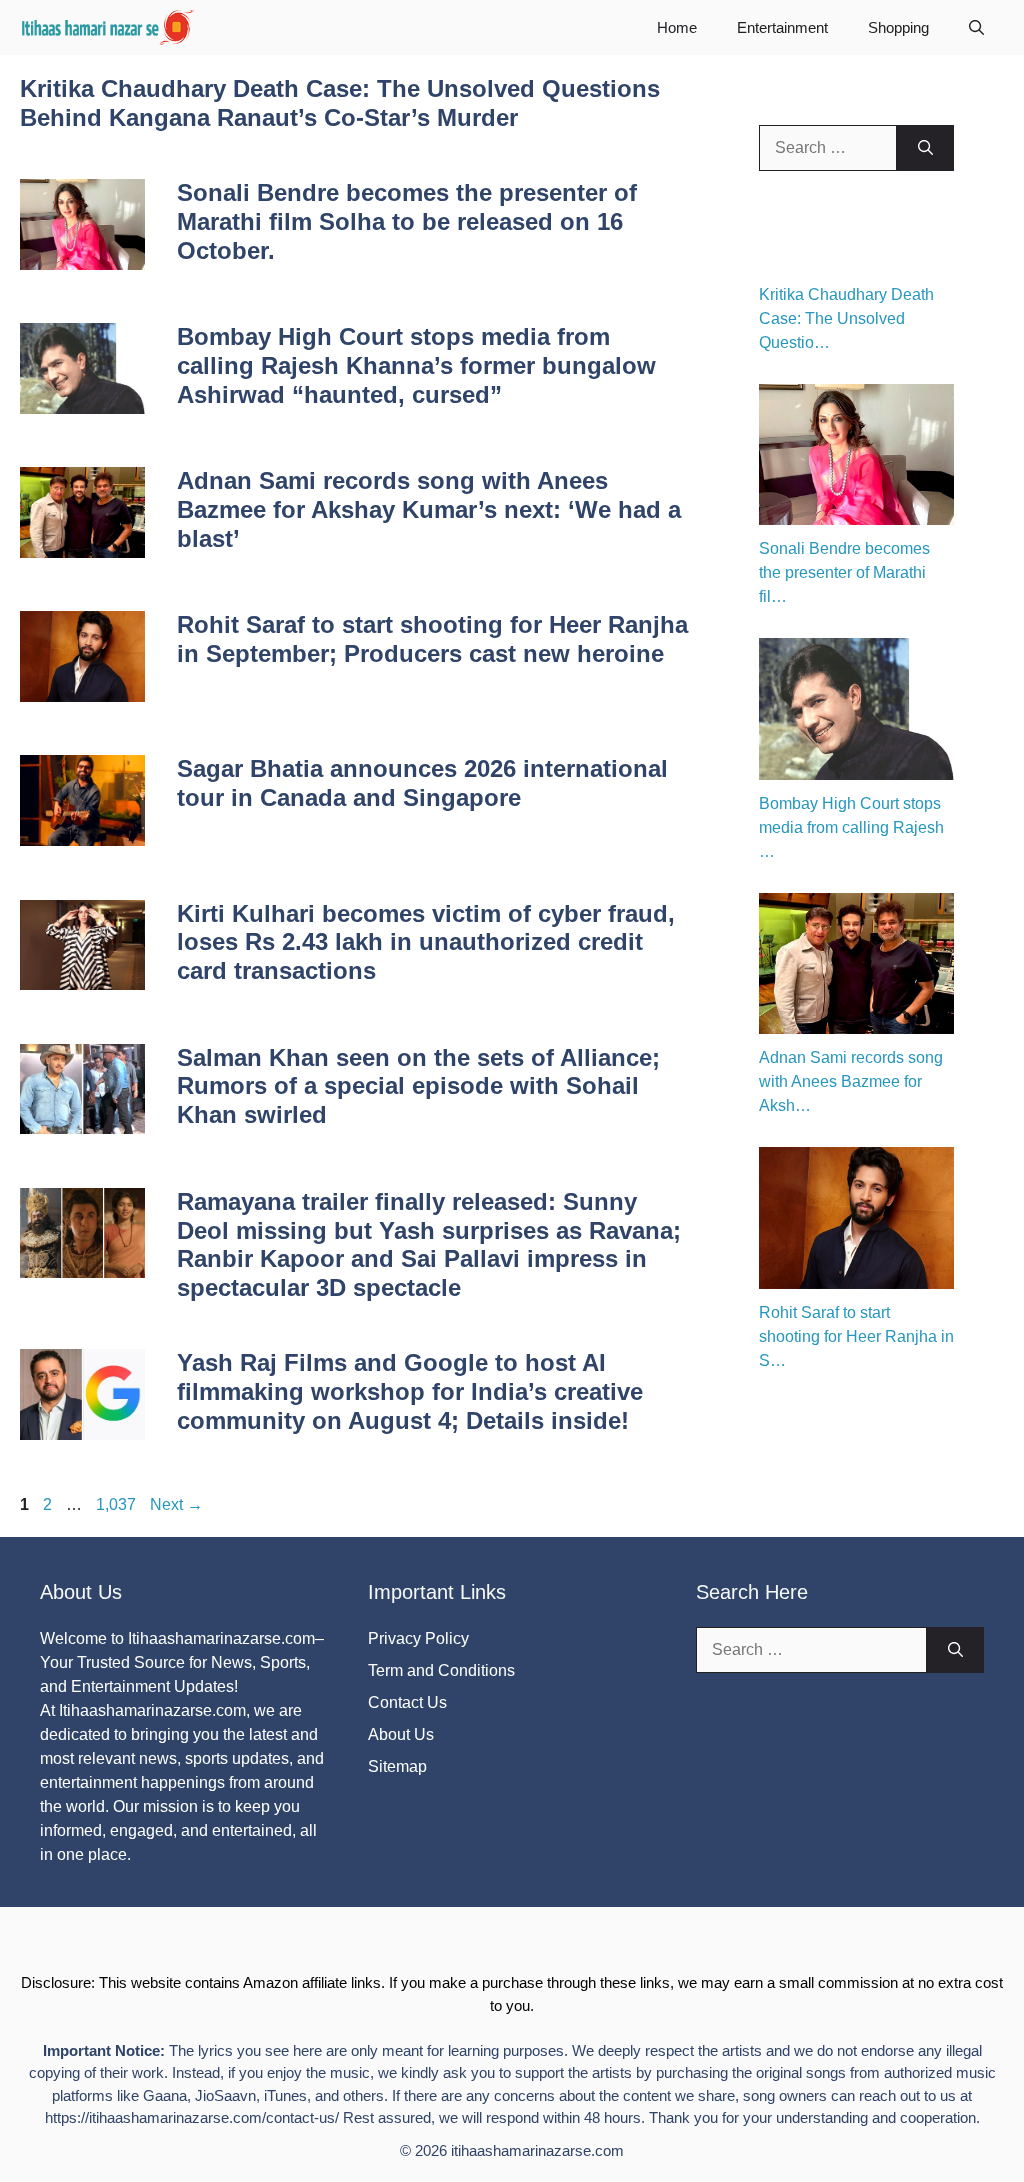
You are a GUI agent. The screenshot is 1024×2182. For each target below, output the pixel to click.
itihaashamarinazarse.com (537, 2150)
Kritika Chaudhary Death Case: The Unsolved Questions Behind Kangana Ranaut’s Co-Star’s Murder (340, 103)
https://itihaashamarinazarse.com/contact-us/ (192, 2117)
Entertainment (782, 27)
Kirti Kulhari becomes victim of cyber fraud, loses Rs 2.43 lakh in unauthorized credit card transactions (426, 942)
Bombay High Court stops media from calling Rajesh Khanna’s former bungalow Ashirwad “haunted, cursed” (416, 365)
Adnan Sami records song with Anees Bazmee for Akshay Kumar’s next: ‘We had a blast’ (429, 509)
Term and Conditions (441, 1670)
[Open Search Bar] (976, 27)
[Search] (925, 148)
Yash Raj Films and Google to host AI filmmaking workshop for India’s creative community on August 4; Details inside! (410, 1391)
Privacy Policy (418, 1638)
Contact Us (407, 1702)
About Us (401, 1734)
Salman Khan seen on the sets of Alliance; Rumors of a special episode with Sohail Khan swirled (418, 1086)
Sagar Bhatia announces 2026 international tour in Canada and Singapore (422, 783)
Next (176, 1504)
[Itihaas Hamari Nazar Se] (109, 27)
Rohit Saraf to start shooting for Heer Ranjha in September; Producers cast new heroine (432, 639)
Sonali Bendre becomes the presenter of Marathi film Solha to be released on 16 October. (407, 221)
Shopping (898, 27)
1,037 (115, 1504)
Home (677, 27)
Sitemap (397, 1766)
